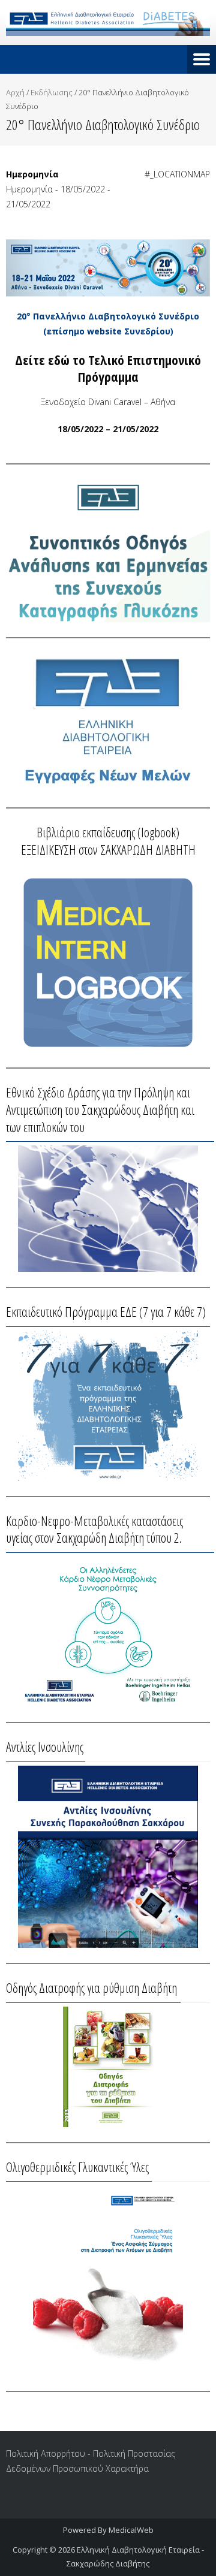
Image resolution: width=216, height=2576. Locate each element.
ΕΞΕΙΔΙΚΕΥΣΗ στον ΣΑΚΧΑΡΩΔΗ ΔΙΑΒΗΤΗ (108, 849)
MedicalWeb (131, 2530)
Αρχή (15, 92)
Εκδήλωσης (52, 92)
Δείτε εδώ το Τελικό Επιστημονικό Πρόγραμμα (108, 368)
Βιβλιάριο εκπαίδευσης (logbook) (108, 832)
